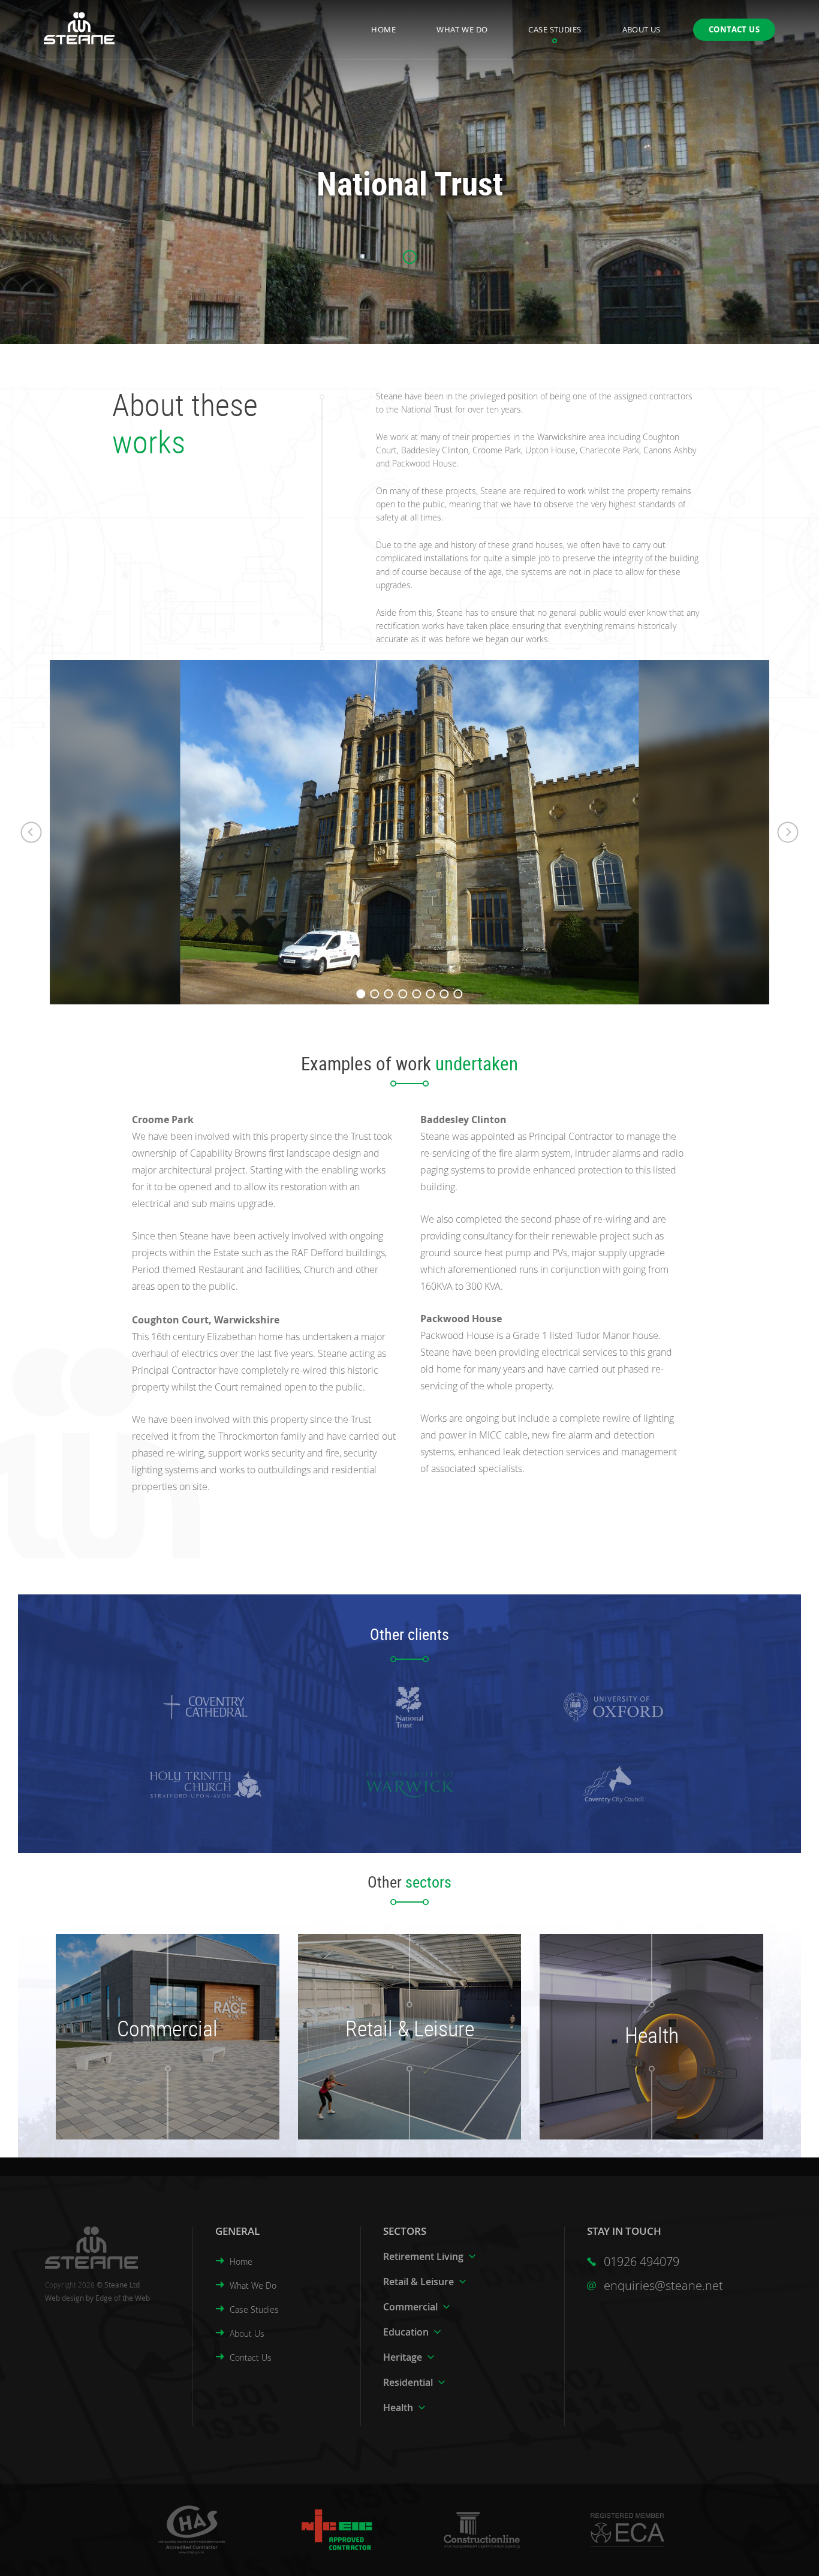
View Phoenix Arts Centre (399, 2068)
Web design (64, 2298)
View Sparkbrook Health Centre (641, 2083)
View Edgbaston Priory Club (399, 2085)
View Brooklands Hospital (641, 2070)
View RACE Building (157, 2085)
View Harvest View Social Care (641, 2057)
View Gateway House (157, 2050)
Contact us (734, 29)
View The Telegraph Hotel (399, 2050)
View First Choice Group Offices (157, 2068)
